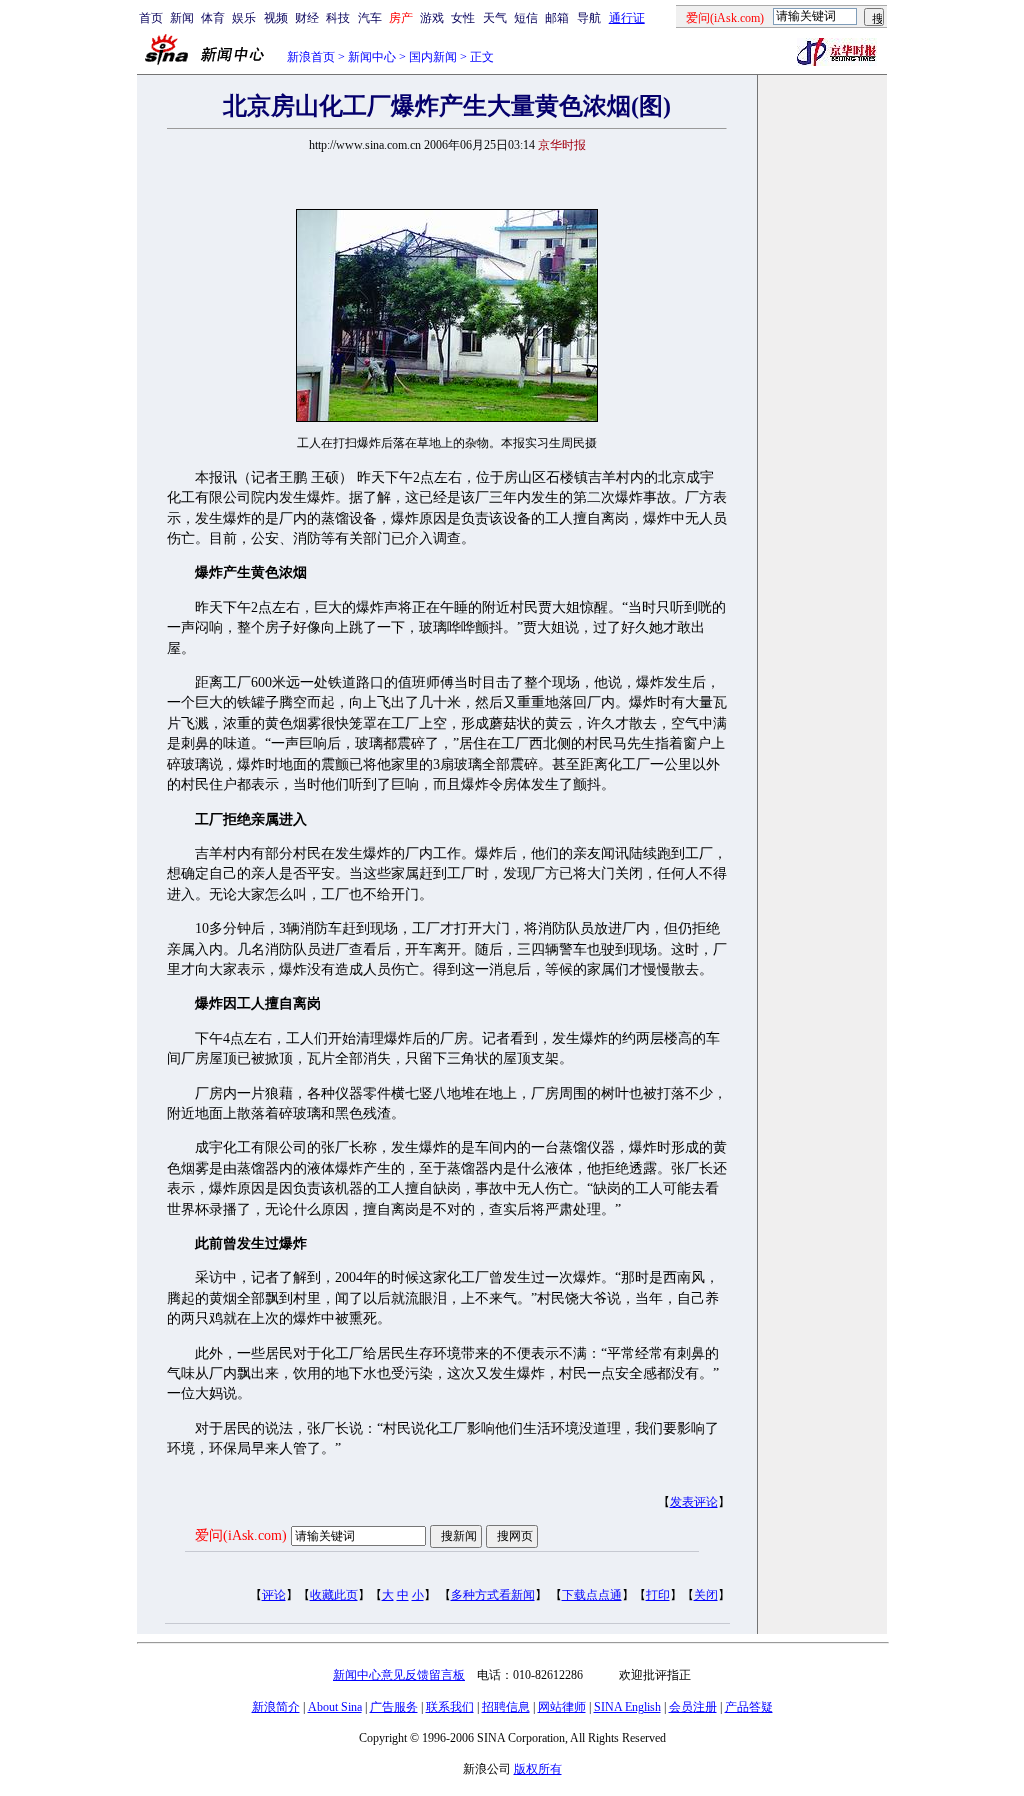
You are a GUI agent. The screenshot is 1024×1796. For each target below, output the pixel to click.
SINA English (627, 1707)
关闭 (706, 1595)
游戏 (432, 18)
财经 (307, 18)
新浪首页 (311, 57)
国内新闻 (433, 57)
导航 (589, 18)
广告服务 (394, 1707)
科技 (338, 18)
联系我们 (450, 1707)
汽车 (370, 18)
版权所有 (538, 1769)
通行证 (627, 18)
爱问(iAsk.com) (241, 1535)
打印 (658, 1595)
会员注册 (693, 1707)
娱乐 (244, 18)
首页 (151, 18)
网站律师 (562, 1707)
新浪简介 (276, 1707)
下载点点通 (592, 1595)
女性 (463, 18)
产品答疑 (749, 1707)
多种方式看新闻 (493, 1595)
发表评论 (694, 1502)
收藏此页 (334, 1595)
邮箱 (557, 18)
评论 (274, 1595)
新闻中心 (372, 57)
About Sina (335, 1707)
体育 (213, 18)
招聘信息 (506, 1707)
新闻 (182, 18)
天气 (495, 18)
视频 (276, 18)
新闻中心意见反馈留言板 (399, 1675)
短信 (526, 18)
